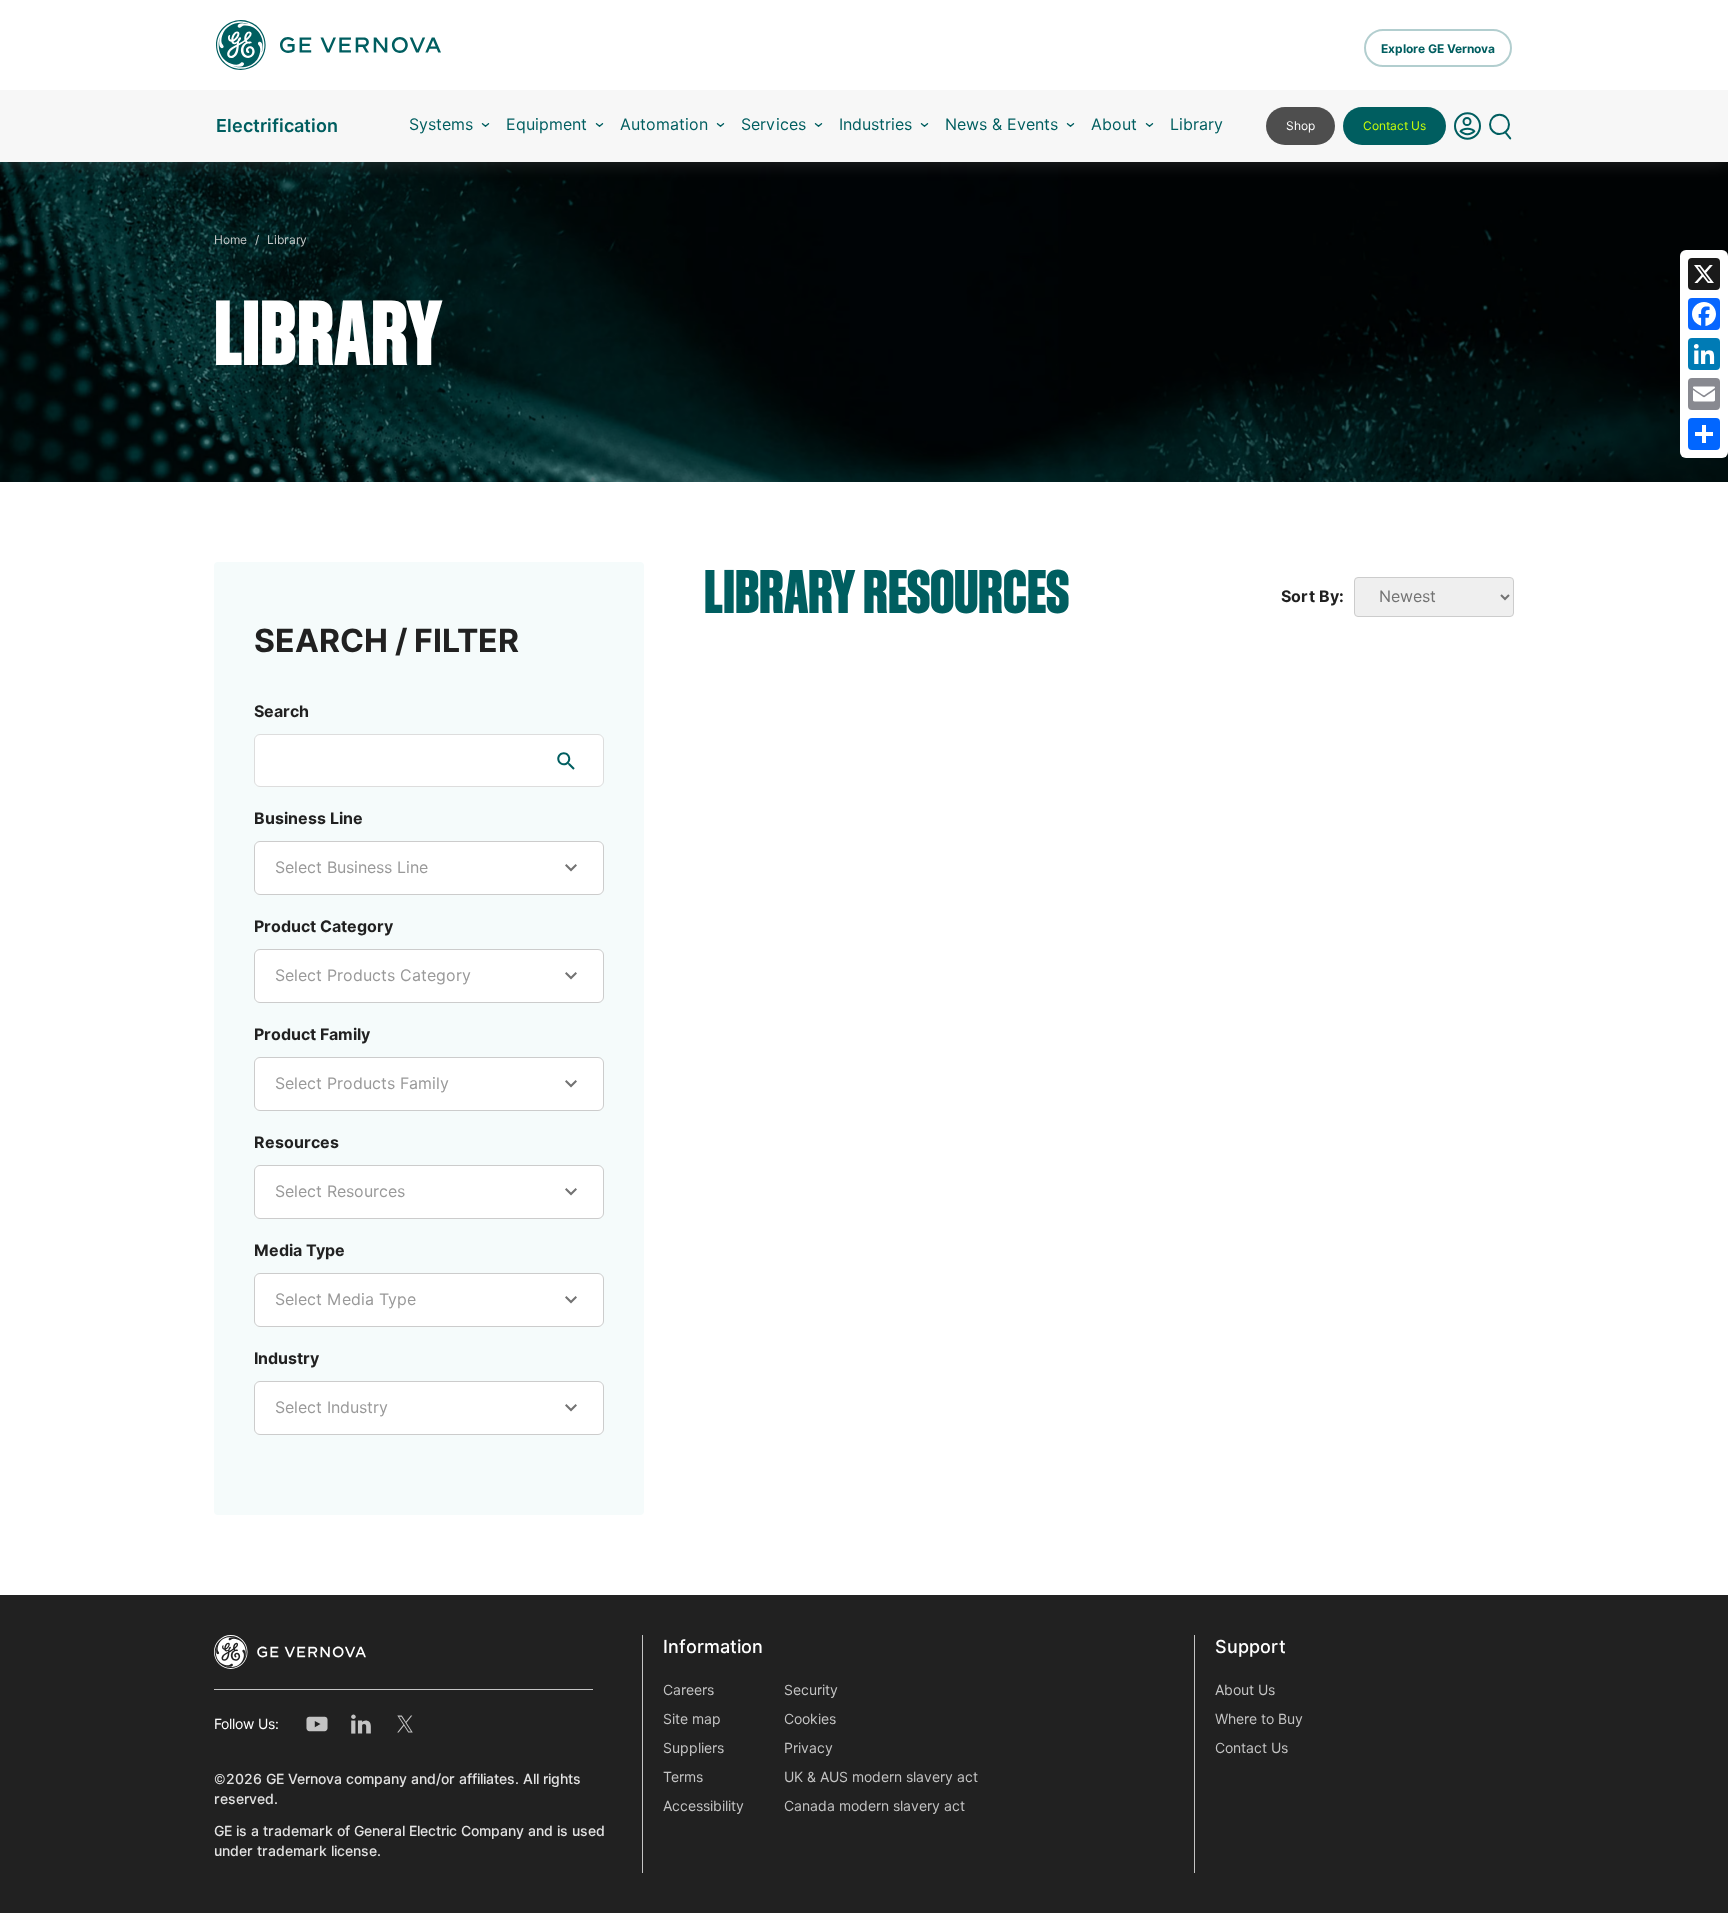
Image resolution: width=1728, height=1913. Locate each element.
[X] (1704, 274)
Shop (1300, 125)
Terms (683, 1777)
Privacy (808, 1748)
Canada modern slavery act (874, 1806)
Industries (875, 124)
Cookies (810, 1719)
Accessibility (703, 1806)
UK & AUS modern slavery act (881, 1777)
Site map (692, 1719)
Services (773, 124)
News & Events (1001, 124)
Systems (441, 124)
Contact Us (1394, 125)
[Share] (1704, 434)
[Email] (1704, 394)
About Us (1245, 1690)
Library (1196, 124)
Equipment (546, 124)
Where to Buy (1259, 1719)
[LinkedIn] (1704, 354)
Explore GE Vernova (1438, 48)
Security (811, 1690)
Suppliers (693, 1748)
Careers (688, 1690)
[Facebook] (1704, 314)
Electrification (277, 125)
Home (230, 239)
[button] (1467, 126)
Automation (664, 124)
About (1114, 124)
